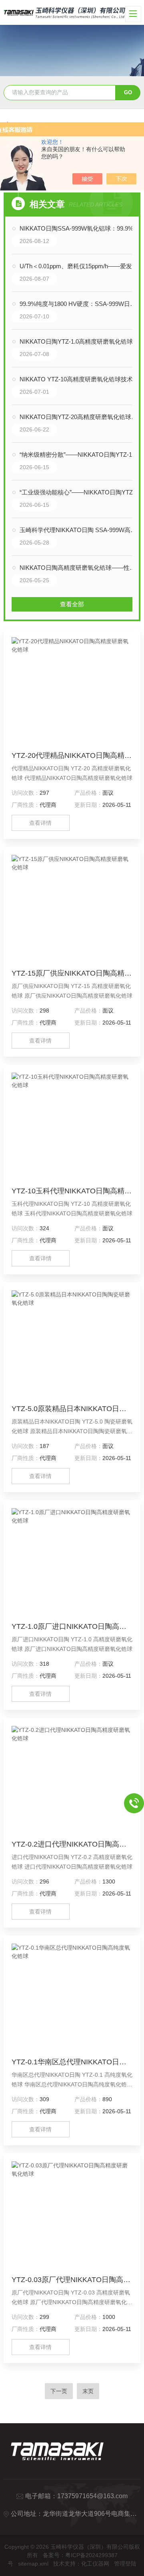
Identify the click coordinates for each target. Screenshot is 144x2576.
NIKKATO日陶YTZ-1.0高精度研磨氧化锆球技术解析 (80, 341)
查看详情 (40, 823)
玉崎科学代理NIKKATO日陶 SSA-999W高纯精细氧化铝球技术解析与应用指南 (80, 530)
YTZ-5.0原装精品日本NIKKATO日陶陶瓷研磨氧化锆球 (72, 1409)
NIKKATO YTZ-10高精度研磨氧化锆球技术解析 (80, 379)
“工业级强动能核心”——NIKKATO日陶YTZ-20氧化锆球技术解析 (80, 492)
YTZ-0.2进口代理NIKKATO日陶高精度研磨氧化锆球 (72, 1844)
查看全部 (72, 604)
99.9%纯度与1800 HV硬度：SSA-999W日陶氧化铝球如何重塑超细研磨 (80, 304)
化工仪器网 (95, 2564)
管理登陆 (125, 2564)
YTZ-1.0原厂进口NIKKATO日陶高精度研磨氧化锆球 (72, 1626)
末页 (88, 2391)
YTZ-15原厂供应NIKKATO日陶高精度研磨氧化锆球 (72, 973)
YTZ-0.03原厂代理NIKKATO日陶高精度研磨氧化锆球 (72, 2280)
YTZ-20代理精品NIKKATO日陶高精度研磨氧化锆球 (72, 755)
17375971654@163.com (92, 2496)
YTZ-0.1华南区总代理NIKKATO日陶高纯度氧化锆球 (72, 2062)
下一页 (59, 2391)
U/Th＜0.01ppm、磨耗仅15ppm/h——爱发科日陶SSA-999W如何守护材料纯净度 (80, 266)
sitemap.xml (33, 2564)
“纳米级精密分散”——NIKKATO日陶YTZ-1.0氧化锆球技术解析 (80, 455)
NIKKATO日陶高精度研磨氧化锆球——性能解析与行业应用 (80, 568)
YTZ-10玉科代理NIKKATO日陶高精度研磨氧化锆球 (72, 1191)
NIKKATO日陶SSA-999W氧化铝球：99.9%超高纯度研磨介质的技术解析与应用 (80, 228)
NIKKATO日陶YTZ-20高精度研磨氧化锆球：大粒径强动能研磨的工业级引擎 (80, 417)
